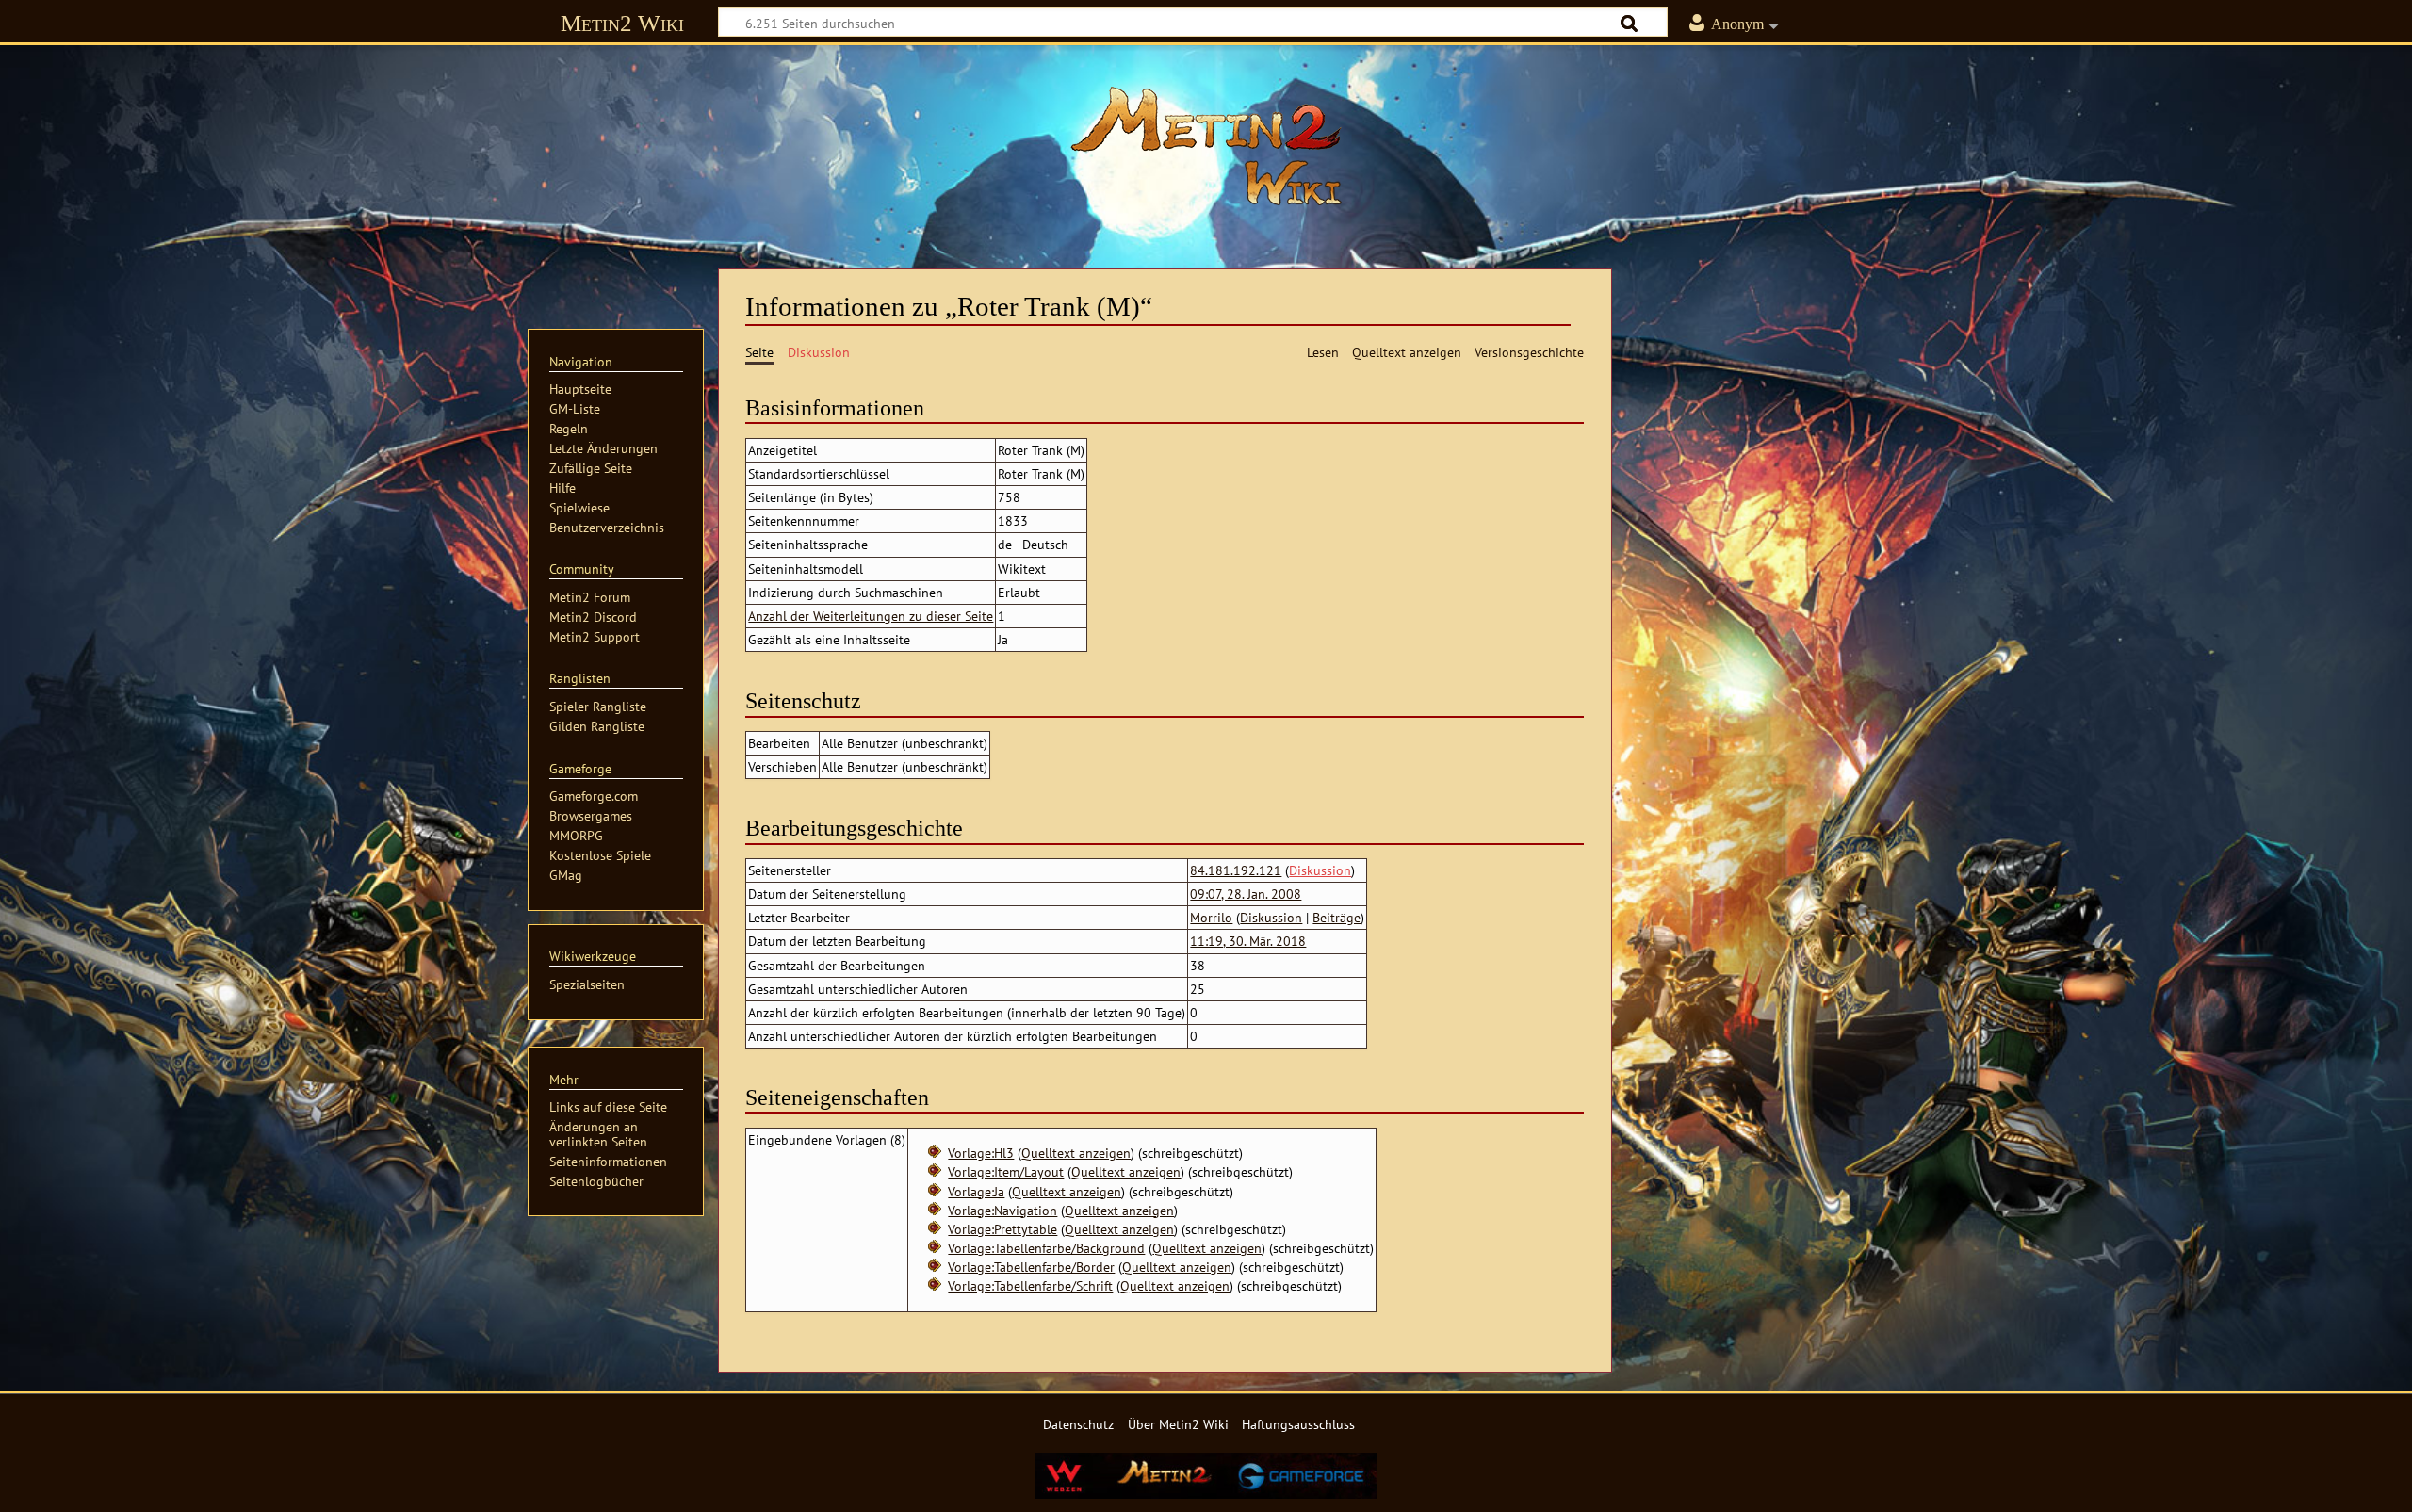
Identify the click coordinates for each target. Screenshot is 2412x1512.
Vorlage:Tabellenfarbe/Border (1031, 1267)
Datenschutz (1078, 1424)
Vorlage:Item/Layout (1006, 1171)
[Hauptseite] (1206, 146)
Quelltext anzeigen (1076, 1153)
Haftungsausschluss (1298, 1424)
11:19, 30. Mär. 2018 (1248, 941)
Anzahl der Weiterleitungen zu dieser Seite (871, 616)
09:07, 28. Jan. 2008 (1246, 894)
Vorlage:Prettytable (1002, 1229)
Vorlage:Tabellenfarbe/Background (1046, 1248)
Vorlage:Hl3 (981, 1153)
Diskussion (1320, 870)
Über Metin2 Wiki (1178, 1424)
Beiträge (1336, 917)
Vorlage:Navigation (1002, 1210)
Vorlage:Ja (976, 1191)
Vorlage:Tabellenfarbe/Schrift (1030, 1285)
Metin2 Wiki (622, 23)
